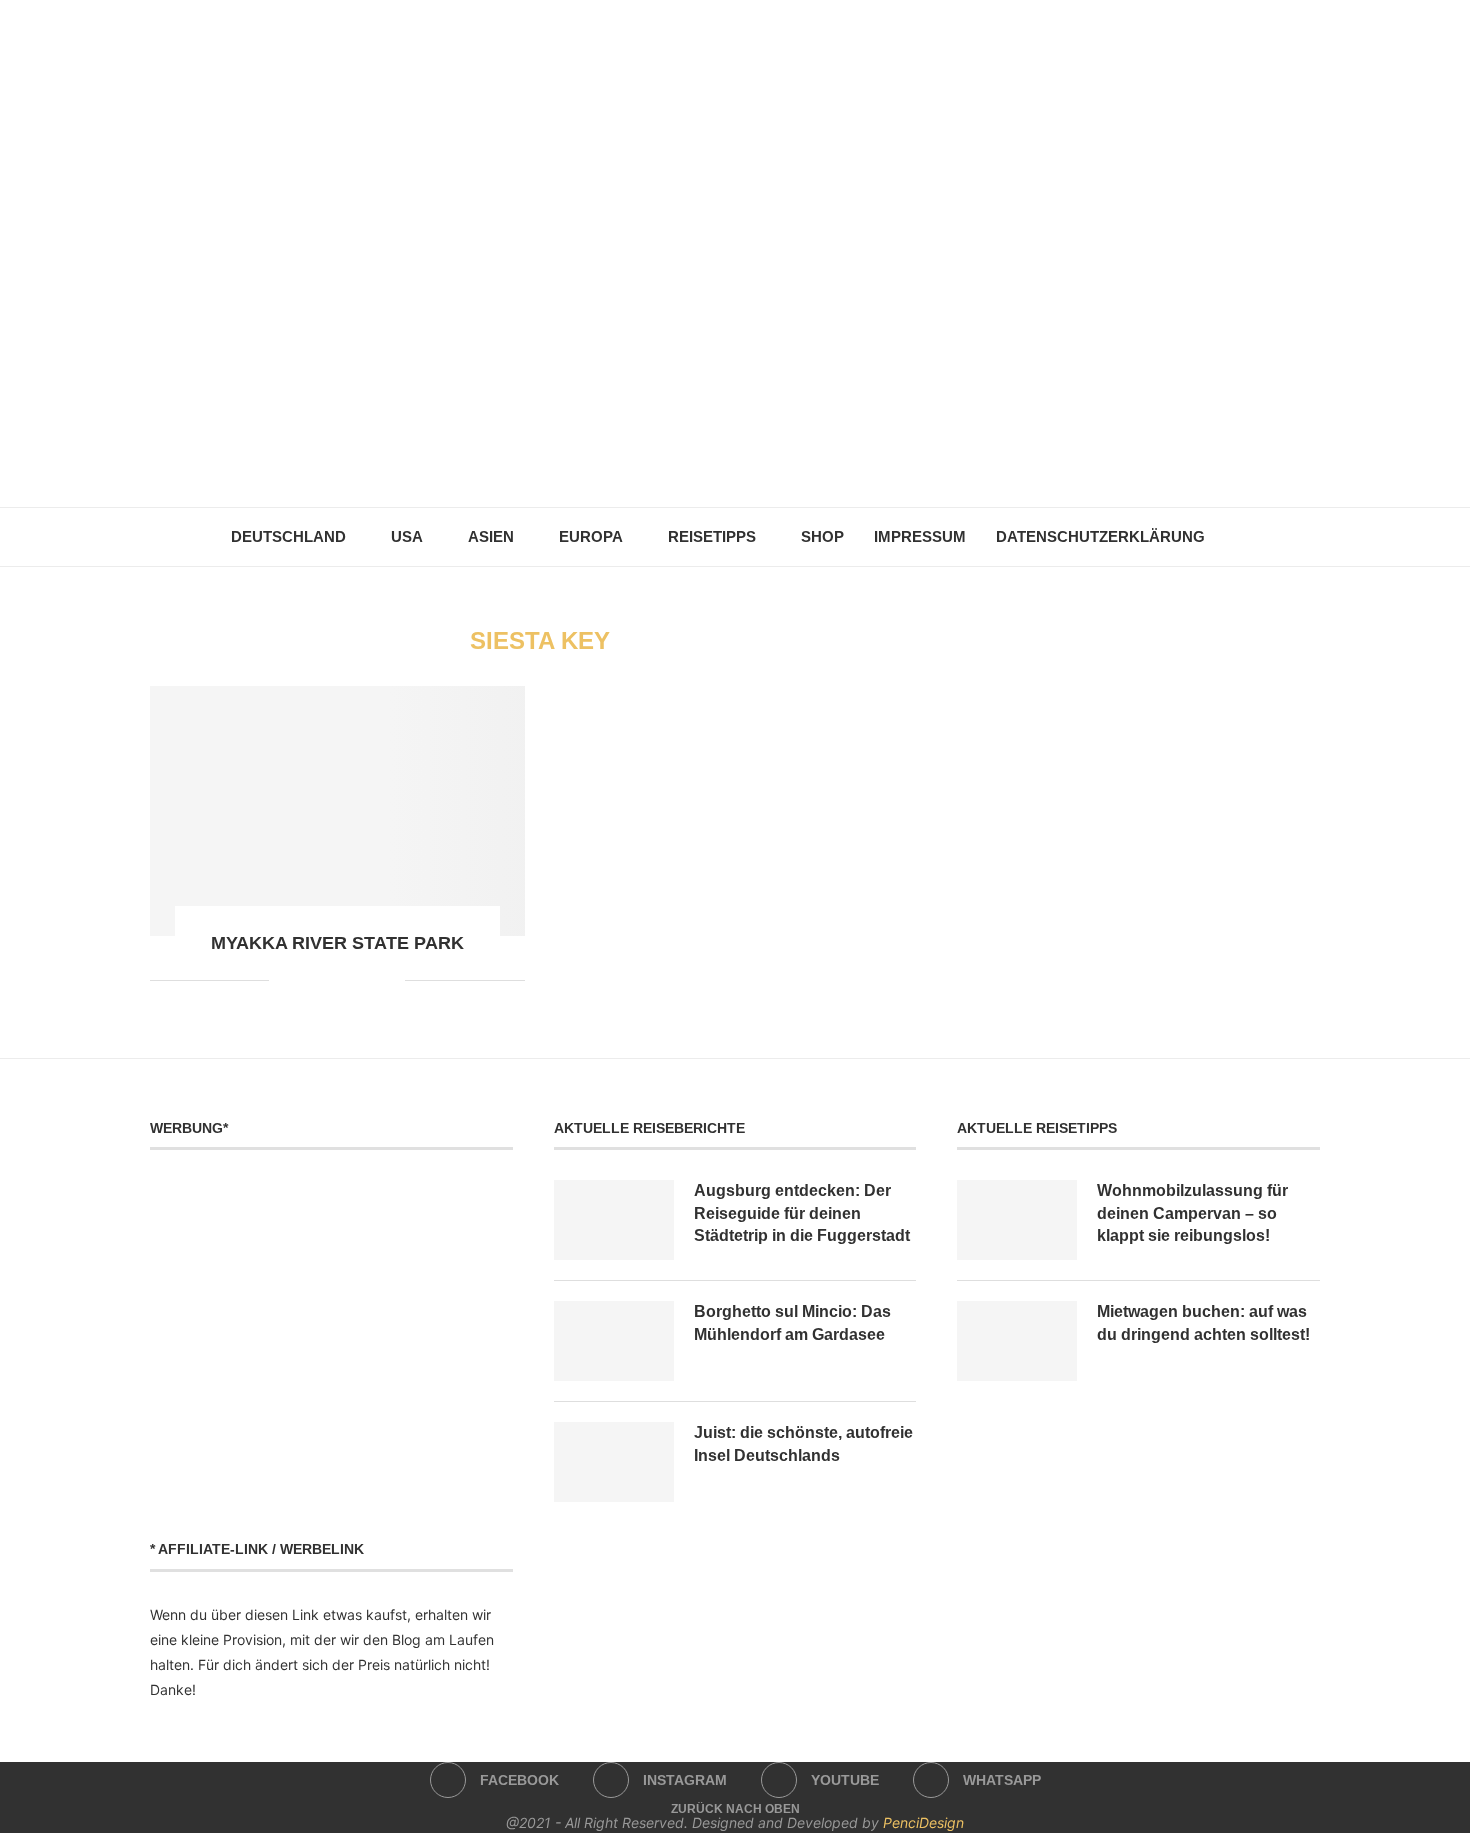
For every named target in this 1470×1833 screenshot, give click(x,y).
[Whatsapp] (777, 460)
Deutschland (288, 536)
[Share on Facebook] (284, 979)
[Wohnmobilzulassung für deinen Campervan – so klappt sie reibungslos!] (1017, 1220)
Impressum (920, 536)
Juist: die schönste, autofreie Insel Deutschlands (803, 1443)
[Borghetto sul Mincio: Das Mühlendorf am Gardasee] (614, 1341)
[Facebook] (693, 460)
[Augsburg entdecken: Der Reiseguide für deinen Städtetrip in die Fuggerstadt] (614, 1220)
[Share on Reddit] (305, 979)
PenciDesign (923, 1822)
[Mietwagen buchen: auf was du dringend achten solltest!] (1017, 1341)
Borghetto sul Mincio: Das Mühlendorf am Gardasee (792, 1322)
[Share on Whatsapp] (326, 979)
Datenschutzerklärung (1100, 536)
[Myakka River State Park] (337, 811)
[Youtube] (749, 460)
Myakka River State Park (337, 943)
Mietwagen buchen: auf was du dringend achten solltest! (1203, 1322)
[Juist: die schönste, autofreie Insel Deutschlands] (614, 1462)
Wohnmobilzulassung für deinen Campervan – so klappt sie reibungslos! (1192, 1213)
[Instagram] (721, 460)
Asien (491, 536)
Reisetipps (712, 536)
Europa (591, 536)
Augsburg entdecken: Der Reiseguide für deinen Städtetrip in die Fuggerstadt (802, 1213)
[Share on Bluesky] (389, 979)
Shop (822, 536)
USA (407, 536)
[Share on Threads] (368, 979)
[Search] (1230, 537)
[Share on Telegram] (347, 979)
